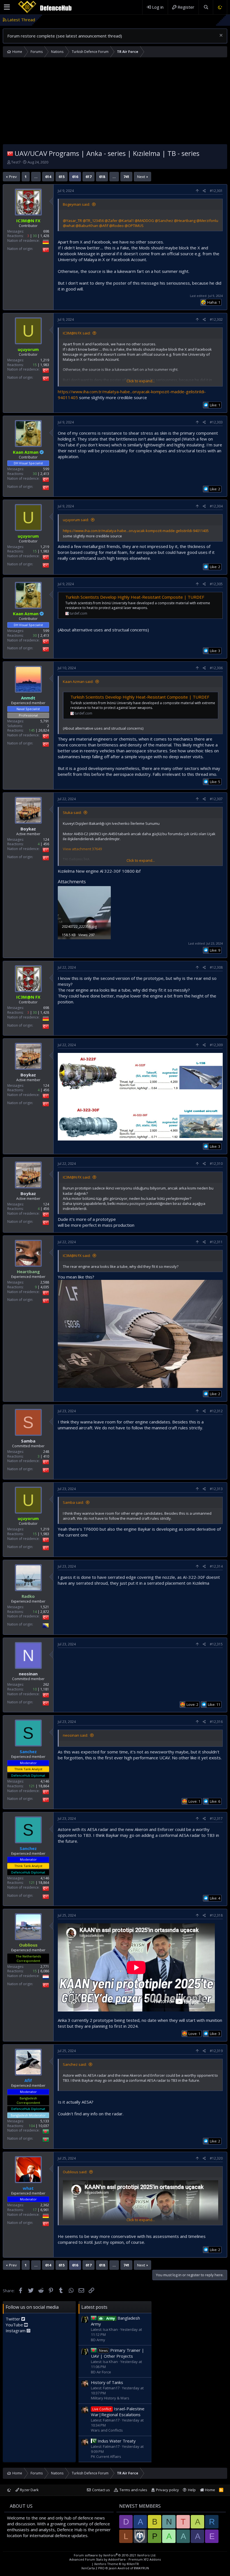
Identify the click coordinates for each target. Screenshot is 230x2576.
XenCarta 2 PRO (93, 2568)
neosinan (28, 1674)
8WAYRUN (142, 2568)
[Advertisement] (115, 102)
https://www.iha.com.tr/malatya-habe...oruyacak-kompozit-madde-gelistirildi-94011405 (136, 531)
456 (46, 844)
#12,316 (216, 1722)
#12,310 (216, 1164)
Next (141, 177)
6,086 (45, 1971)
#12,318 (216, 1915)
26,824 (44, 730)
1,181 (45, 1689)
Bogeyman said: (76, 204)
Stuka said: (72, 812)
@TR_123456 (93, 221)
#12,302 (216, 319)
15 (35, 365)
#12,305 (216, 584)
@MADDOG (144, 221)
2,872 (45, 1612)
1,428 (45, 236)
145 (32, 730)
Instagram (16, 2331)
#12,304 (216, 506)
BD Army (98, 2340)
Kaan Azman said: (78, 682)
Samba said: (73, 1502)
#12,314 (216, 1566)
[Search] (206, 7)
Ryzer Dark (29, 2490)
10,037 (44, 2126)
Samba (28, 1441)
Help (192, 2490)
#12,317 (216, 1819)
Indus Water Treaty (117, 2441)
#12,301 (216, 191)
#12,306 (216, 668)
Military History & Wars (110, 2398)
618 (102, 177)
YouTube (15, 2325)
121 (32, 1786)
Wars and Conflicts (107, 2430)
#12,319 (216, 2051)
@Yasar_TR (72, 221)
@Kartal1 (126, 221)
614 (48, 177)
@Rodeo (116, 226)
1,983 (45, 365)
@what (69, 226)
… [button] (36, 177)
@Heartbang (185, 221)
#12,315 (216, 1644)
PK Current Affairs (106, 2456)
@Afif (104, 226)
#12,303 (216, 422)
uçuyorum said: (76, 520)
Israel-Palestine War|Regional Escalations (118, 2412)
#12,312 (216, 1411)
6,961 (45, 2210)
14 (35, 1612)
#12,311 (216, 1242)
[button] (7, 7)
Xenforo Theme (117, 2564)
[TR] (10, 153)
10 (35, 1689)
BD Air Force (101, 2372)
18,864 (44, 1786)
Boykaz (28, 829)
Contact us (101, 2490)
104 (32, 2126)
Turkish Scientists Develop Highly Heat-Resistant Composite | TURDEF (135, 597)
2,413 (45, 474)
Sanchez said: (75, 2064)
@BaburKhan (87, 226)
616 (75, 177)
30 (35, 236)
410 (46, 1456)
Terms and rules (133, 2490)
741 (126, 177)
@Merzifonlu (207, 221)
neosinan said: (75, 1735)
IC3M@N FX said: (77, 333)
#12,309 (216, 1045)
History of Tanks (107, 2382)
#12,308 (216, 967)
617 (88, 177)
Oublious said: (75, 2172)
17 (35, 2210)
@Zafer (111, 221)
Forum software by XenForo (115, 2555)
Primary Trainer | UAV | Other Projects (118, 2353)
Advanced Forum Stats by (115, 2559)
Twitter (13, 2319)
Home (210, 2490)
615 (62, 177)
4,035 (45, 1287)
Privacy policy (167, 2490)
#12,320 (216, 2158)
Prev (13, 177)
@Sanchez (164, 221)
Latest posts (94, 2307)
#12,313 (216, 1489)
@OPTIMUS (134, 226)
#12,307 (216, 799)
